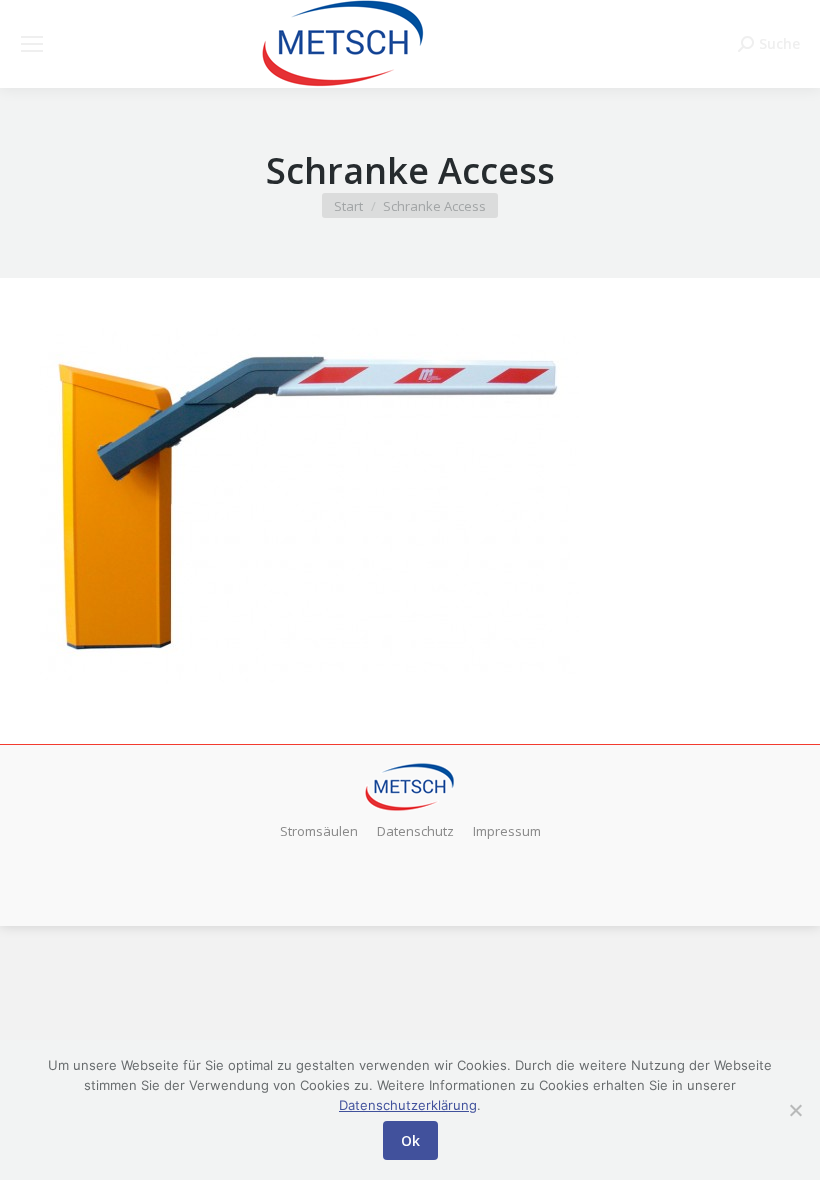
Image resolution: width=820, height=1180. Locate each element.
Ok (410, 1140)
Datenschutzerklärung (408, 1105)
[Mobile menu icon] (32, 44)
